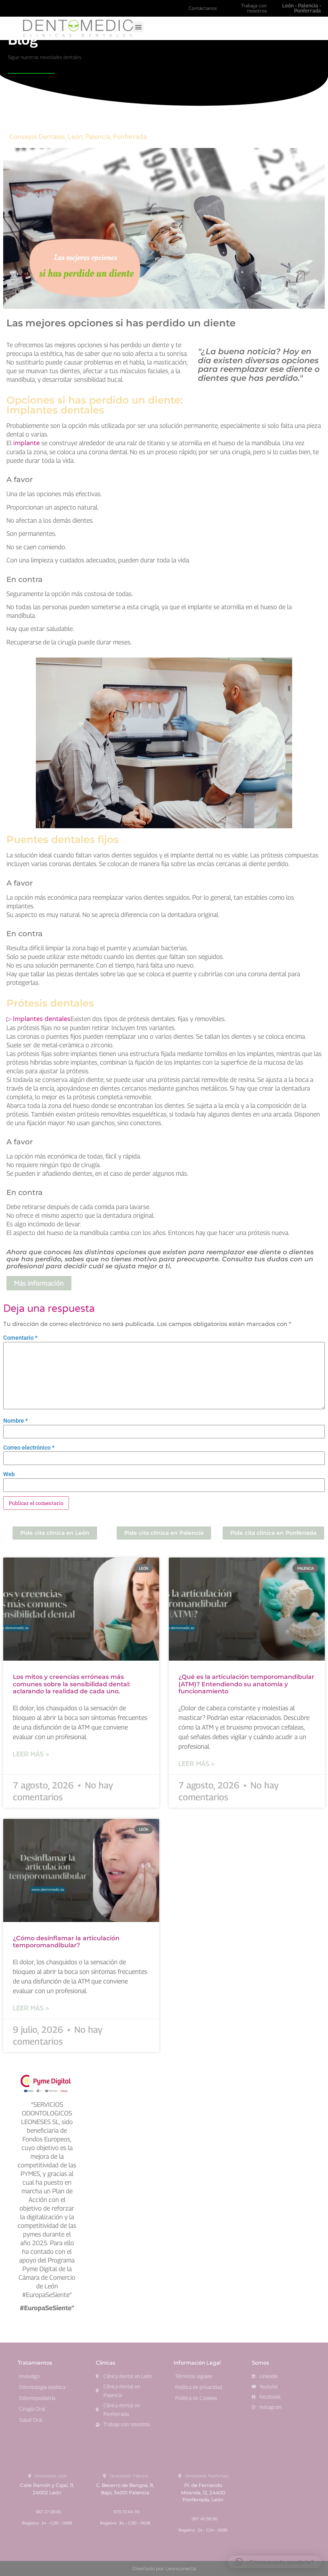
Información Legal (197, 2363)
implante (26, 443)
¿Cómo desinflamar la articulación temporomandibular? (66, 1942)
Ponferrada (130, 137)
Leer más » (31, 1754)
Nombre (16, 1421)
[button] (138, 27)
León (75, 137)
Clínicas (106, 2363)
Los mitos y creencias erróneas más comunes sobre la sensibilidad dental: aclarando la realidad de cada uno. (72, 1684)
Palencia (98, 137)
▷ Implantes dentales (38, 1019)
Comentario (20, 1338)
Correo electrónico (29, 1448)
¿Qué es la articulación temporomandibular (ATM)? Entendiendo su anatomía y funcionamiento (246, 1684)
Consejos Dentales (37, 137)
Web (9, 1474)
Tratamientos (35, 2363)
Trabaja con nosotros (254, 8)
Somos (260, 2363)
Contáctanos (203, 8)
